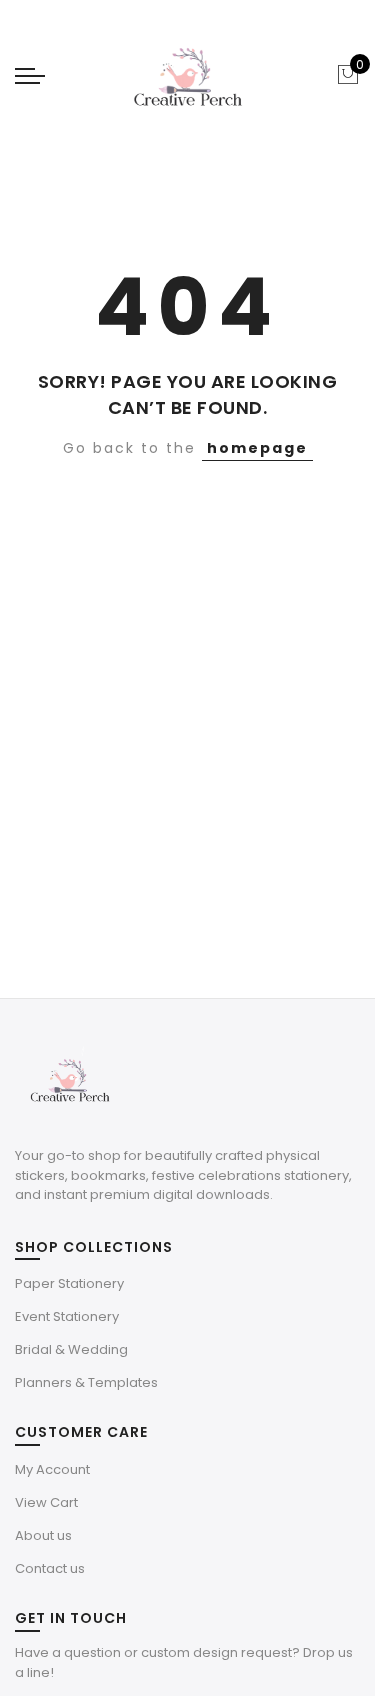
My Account (52, 1469)
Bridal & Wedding (71, 1349)
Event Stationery (67, 1316)
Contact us (50, 1568)
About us (43, 1535)
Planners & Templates (86, 1382)
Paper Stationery (69, 1283)
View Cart (46, 1502)
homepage (257, 448)
